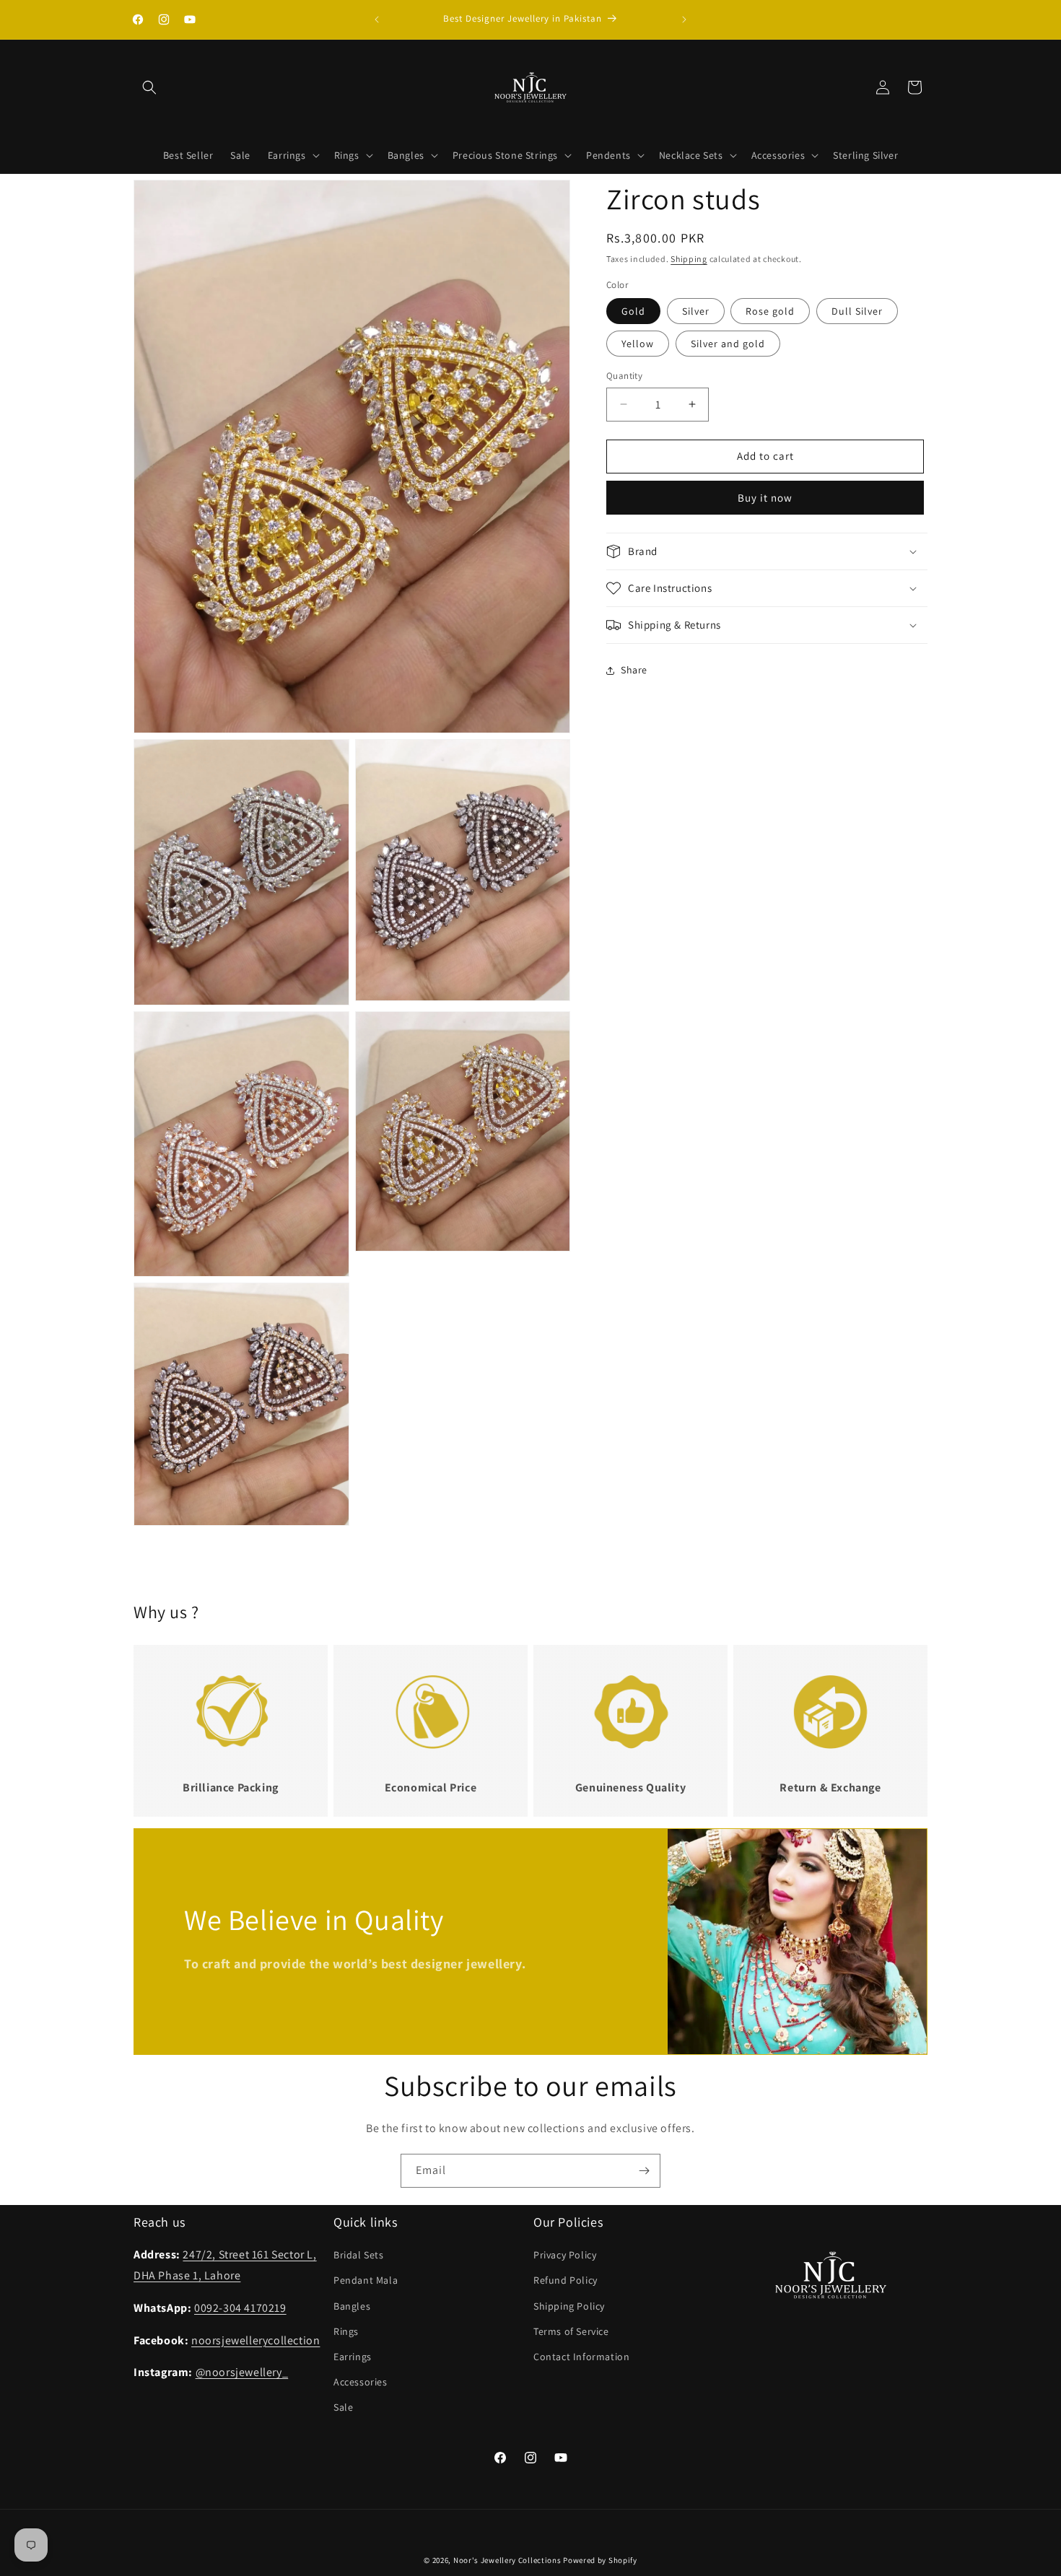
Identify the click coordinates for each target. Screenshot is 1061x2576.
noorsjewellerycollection (256, 2340)
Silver (696, 311)
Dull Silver (857, 311)
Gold (633, 311)
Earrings (353, 2357)
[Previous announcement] (377, 19)
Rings (346, 2331)
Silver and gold (728, 344)
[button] (149, 87)
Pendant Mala (366, 2280)
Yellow (638, 344)
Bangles (352, 2306)
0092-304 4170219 (240, 2308)
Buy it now (765, 498)
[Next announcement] (684, 19)
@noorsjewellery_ (242, 2372)
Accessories (361, 2382)
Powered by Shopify (600, 2560)
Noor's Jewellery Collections (507, 2560)
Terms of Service (571, 2331)
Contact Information (581, 2357)
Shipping (689, 259)
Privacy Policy (565, 2255)
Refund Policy (566, 2280)
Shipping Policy (569, 2306)
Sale (343, 2407)
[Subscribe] (644, 2171)
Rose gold (770, 311)
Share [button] (634, 670)
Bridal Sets (359, 2255)
